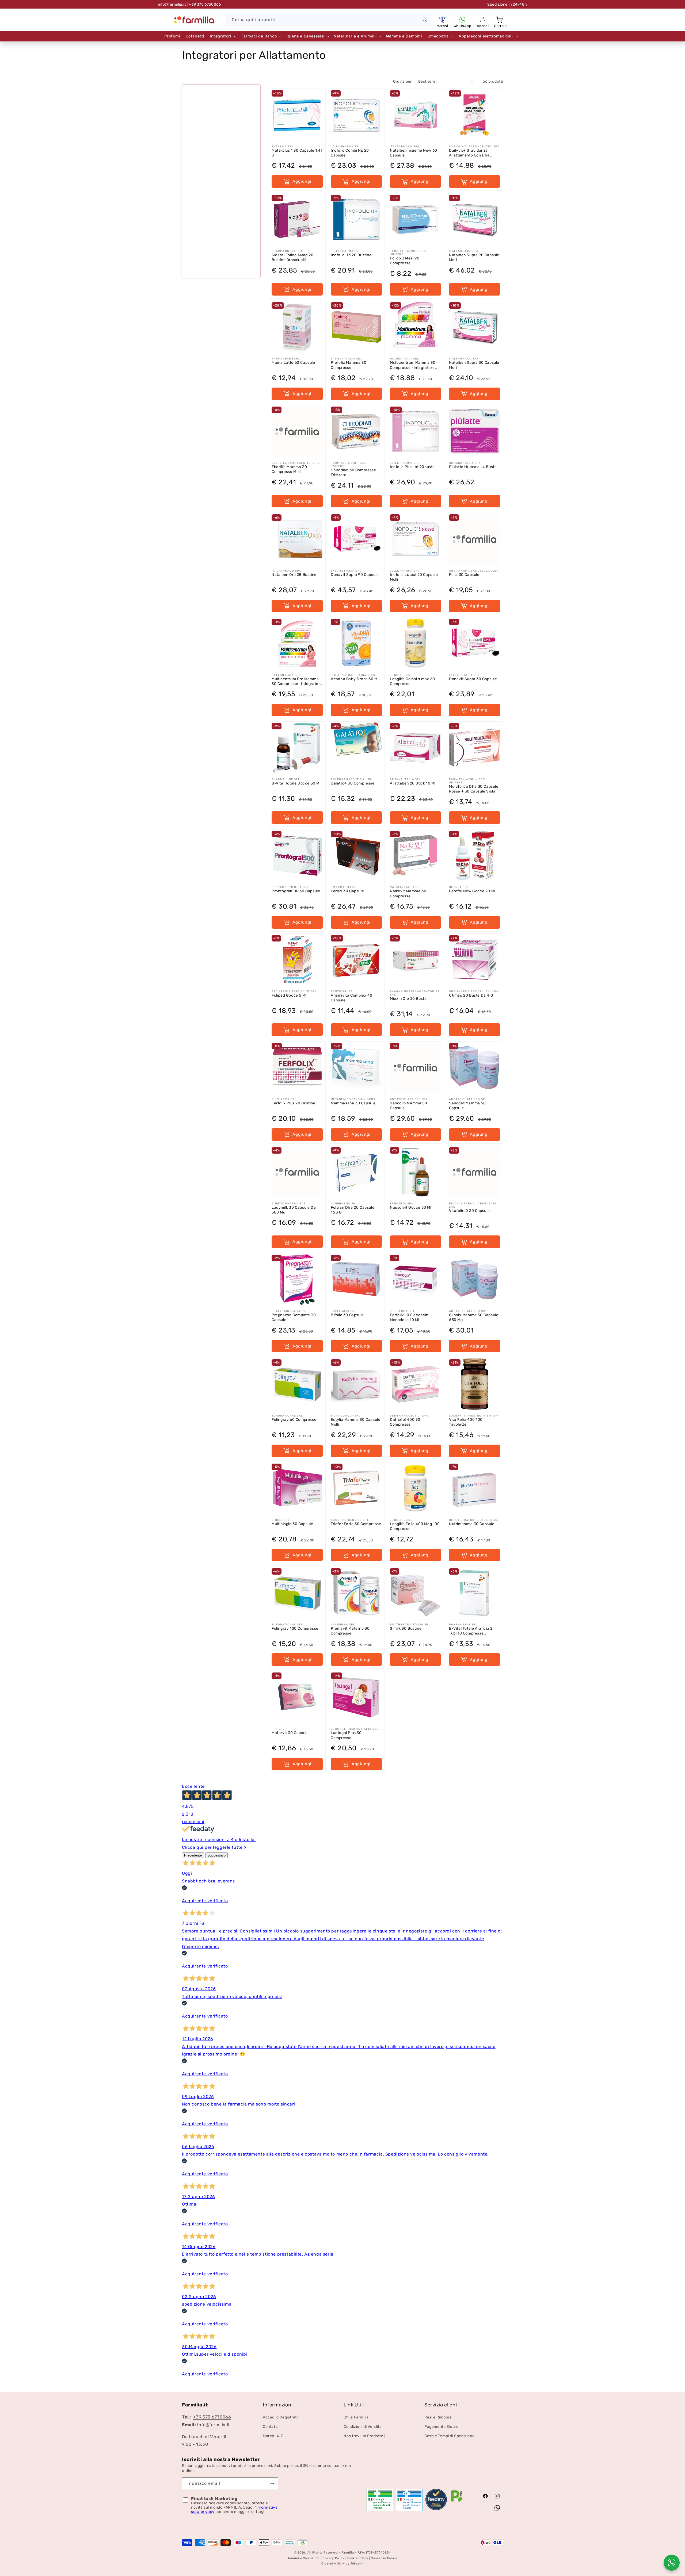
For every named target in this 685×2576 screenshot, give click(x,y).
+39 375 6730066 (212, 2417)
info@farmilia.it (172, 4)
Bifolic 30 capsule (347, 1315)
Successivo (216, 1855)
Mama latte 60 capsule (293, 363)
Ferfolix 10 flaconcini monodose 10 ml (410, 1317)
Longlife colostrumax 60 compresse (412, 681)
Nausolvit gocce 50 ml (411, 1207)
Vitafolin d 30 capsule (469, 1211)
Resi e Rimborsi (438, 2417)
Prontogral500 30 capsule (296, 891)
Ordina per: (403, 81)
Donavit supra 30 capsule (473, 679)
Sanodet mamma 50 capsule (467, 1106)
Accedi (483, 26)
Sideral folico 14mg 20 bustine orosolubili (292, 257)
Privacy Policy (333, 2558)
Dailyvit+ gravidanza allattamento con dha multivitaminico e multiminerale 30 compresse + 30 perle (469, 153)
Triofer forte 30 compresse (356, 1524)
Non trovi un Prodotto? (364, 2436)
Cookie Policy (358, 2558)
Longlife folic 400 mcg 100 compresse (415, 1526)
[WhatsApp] (462, 20)
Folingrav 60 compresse (294, 1420)
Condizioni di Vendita (363, 2427)
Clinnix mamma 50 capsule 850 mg (474, 1317)
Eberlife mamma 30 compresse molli (289, 469)
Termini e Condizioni (304, 2558)
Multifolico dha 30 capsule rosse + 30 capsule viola (474, 789)
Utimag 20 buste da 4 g (471, 995)
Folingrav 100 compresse (295, 1628)
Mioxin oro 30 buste (408, 999)
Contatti (270, 2427)
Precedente (193, 1855)
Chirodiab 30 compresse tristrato (353, 472)
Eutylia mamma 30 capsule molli (355, 1422)
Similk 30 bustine (406, 1628)
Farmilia (348, 2553)
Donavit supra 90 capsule (355, 575)
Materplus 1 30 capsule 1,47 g (297, 153)
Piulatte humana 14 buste (473, 467)
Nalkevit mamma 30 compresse (408, 893)
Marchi (442, 26)
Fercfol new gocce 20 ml (472, 891)
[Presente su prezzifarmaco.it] (457, 2502)
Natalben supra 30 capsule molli (474, 365)
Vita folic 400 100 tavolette (466, 1422)
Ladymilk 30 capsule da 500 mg (294, 1210)
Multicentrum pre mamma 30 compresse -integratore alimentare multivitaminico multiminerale (297, 681)
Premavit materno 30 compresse (350, 1631)
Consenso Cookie (384, 2558)
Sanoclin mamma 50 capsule (408, 1106)
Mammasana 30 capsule (353, 1103)
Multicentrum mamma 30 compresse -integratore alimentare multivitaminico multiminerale (414, 365)
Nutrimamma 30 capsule (472, 1524)
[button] (500, 20)
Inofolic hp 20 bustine (351, 255)
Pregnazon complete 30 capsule (294, 1317)
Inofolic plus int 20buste (412, 467)
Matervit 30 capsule (290, 1733)
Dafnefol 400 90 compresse (405, 1422)
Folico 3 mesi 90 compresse (405, 261)
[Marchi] (442, 20)
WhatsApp (463, 26)
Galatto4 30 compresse (353, 783)
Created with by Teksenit (342, 2564)
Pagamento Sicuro (442, 2427)
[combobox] (329, 20)
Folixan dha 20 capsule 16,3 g (353, 1210)
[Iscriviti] (272, 2484)
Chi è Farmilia (356, 2417)
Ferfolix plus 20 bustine (293, 1103)
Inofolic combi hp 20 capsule (350, 153)
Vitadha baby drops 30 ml (355, 679)
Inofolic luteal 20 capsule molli (414, 577)
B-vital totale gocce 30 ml (296, 783)
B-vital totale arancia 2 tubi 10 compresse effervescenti (471, 1631)
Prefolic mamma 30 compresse (349, 365)
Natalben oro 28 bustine (294, 575)
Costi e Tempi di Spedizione (449, 2436)
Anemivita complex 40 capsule (352, 998)
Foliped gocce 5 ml (289, 995)
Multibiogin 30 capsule (292, 1524)
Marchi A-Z (273, 2436)
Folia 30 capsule (464, 575)
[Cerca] (425, 20)
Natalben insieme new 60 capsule (414, 153)
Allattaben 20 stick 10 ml (413, 783)
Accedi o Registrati (280, 2417)
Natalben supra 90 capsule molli (474, 257)
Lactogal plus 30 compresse (346, 1735)
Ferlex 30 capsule (347, 891)
